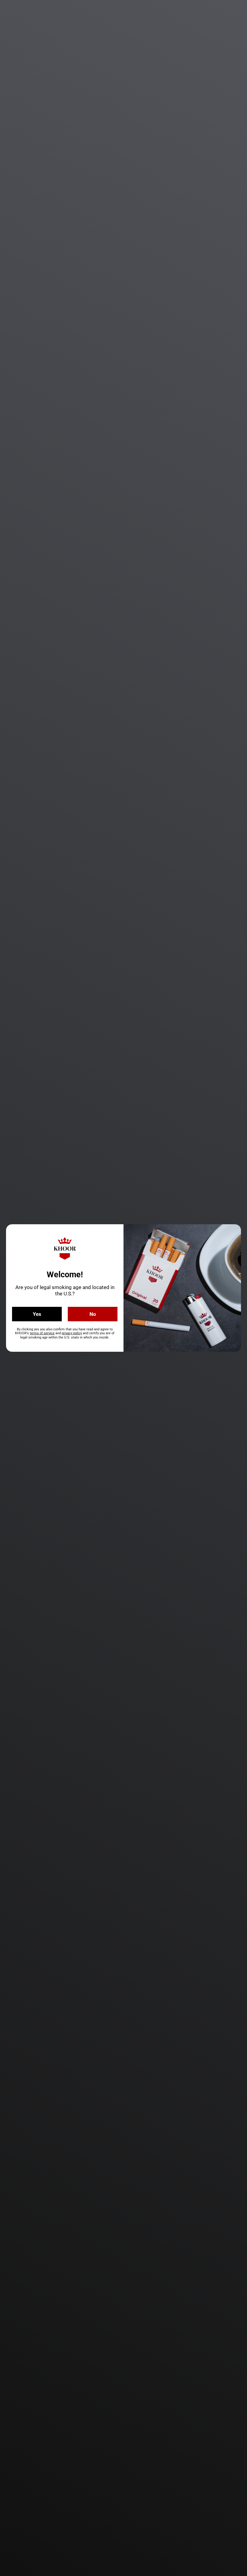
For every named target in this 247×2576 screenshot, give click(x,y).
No (93, 1314)
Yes (37, 1314)
